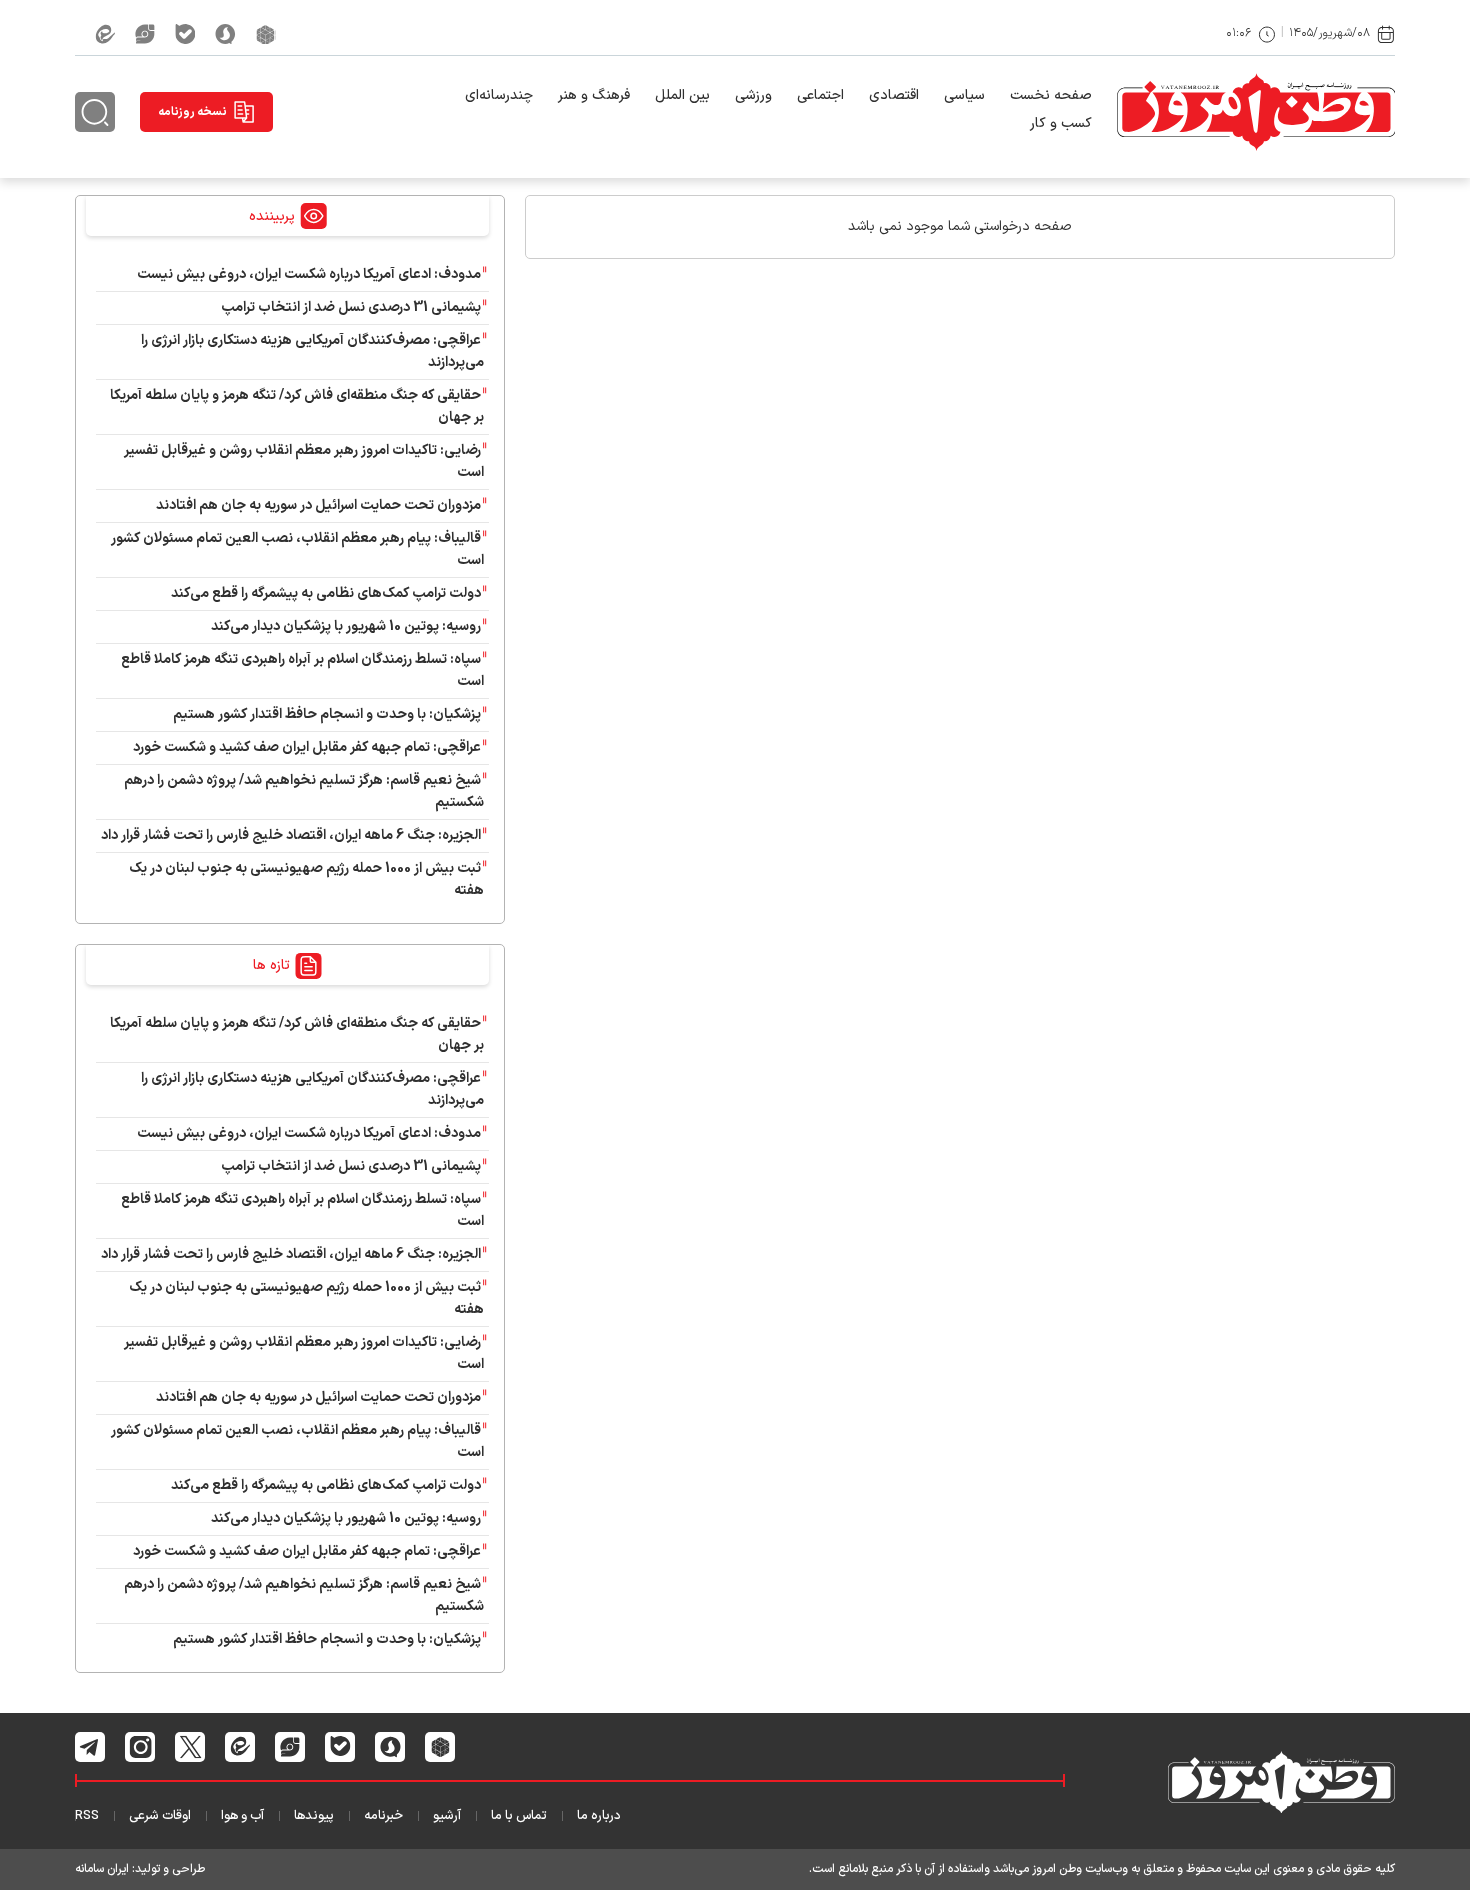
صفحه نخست (1051, 95)
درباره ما (599, 1816)
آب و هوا (242, 1816)
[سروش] (225, 34)
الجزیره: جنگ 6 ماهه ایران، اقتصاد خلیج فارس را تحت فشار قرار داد (291, 835)
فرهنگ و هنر (594, 95)
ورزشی (753, 95)
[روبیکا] (266, 34)
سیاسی (964, 95)
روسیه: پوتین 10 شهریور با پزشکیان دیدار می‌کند (346, 626)
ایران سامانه (102, 1869)
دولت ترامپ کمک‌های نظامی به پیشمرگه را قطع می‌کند (326, 593)
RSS (87, 1816)
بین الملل (682, 95)
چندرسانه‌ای (499, 95)
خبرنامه (383, 1816)
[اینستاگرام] (140, 1747)
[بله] (185, 34)
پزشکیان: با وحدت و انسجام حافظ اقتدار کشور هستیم (327, 714)
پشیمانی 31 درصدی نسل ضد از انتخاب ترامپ (351, 307)
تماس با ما (519, 1816)
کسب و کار (1061, 123)
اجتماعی (820, 95)
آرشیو (447, 1816)
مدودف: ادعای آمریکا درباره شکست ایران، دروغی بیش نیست (309, 274)
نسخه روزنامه (192, 112)
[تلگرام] (90, 1747)
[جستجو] (95, 112)
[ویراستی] (145, 34)
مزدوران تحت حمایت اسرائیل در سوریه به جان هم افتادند (318, 505)
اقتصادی (894, 95)
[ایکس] (190, 1747)
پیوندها (314, 1816)
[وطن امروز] (1256, 112)
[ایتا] (105, 34)
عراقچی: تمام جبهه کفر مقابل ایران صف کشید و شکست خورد (307, 747)
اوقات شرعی (160, 1816)
